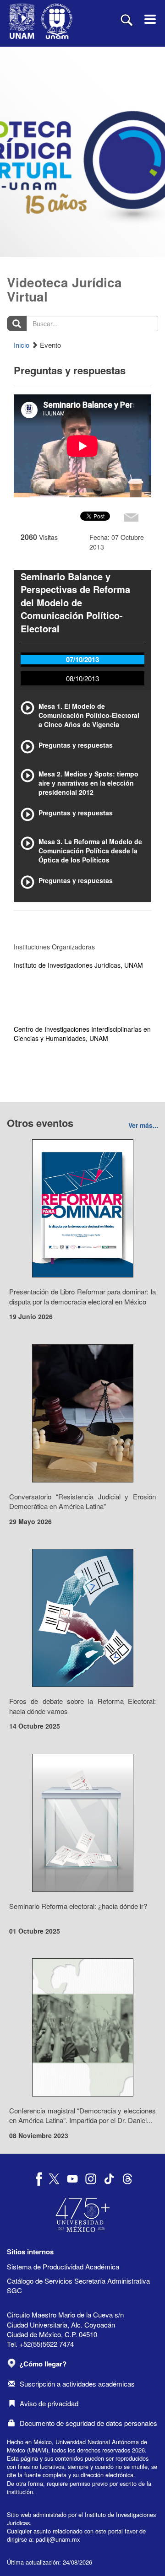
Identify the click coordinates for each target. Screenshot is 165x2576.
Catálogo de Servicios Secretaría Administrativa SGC (78, 2285)
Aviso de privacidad (49, 2403)
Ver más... (143, 1125)
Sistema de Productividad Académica (63, 2266)
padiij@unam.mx (58, 2539)
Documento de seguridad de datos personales (88, 2423)
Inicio (22, 345)
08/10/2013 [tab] (82, 678)
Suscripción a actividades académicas (77, 2384)
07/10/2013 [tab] (82, 659)
